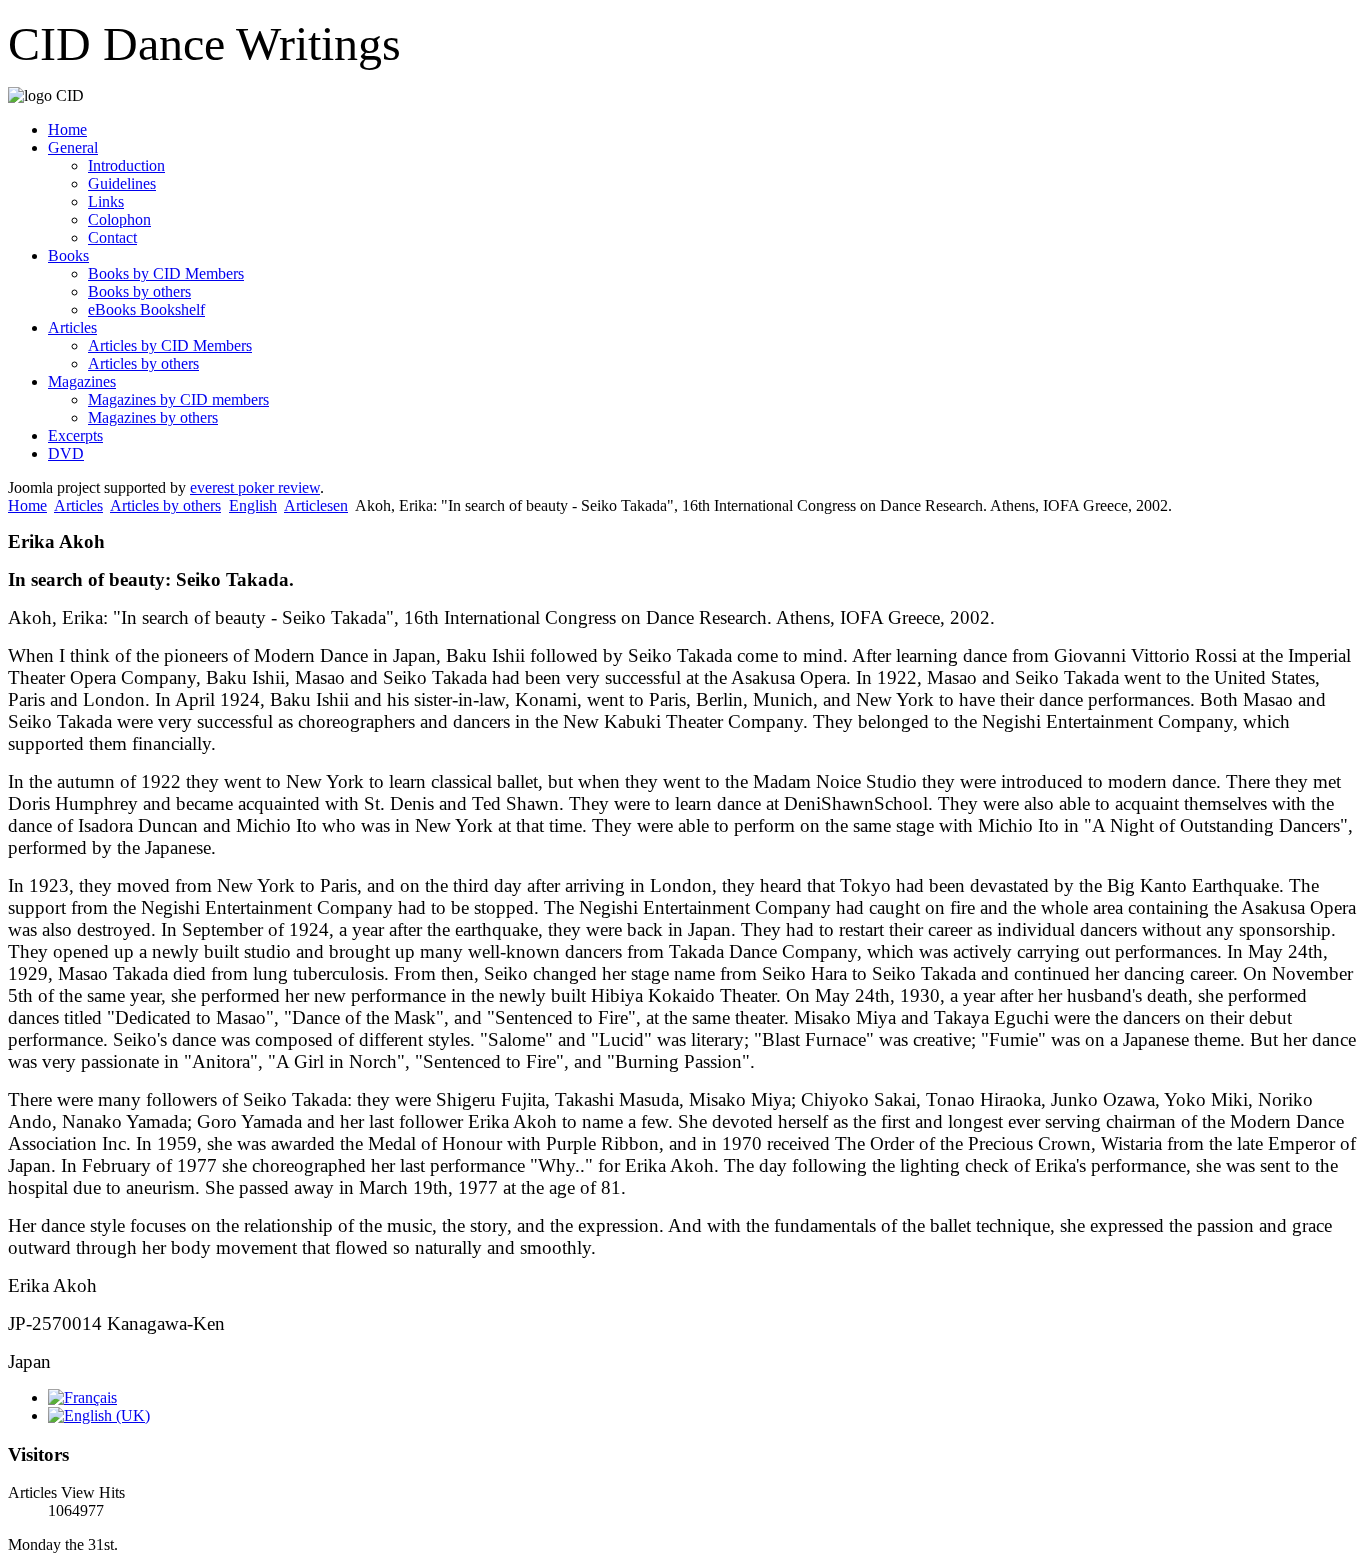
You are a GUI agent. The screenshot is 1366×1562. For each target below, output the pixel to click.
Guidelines (122, 183)
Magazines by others (153, 417)
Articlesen (316, 505)
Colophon (119, 219)
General (73, 147)
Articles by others (143, 363)
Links (106, 201)
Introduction (126, 165)
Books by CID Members (166, 273)
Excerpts (75, 435)
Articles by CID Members (170, 345)
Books (68, 255)
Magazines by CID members (178, 399)
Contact (112, 237)
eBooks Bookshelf (146, 309)
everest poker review (255, 487)
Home (67, 129)
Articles (72, 327)
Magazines (82, 381)
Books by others (139, 291)
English (253, 505)
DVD (66, 453)
